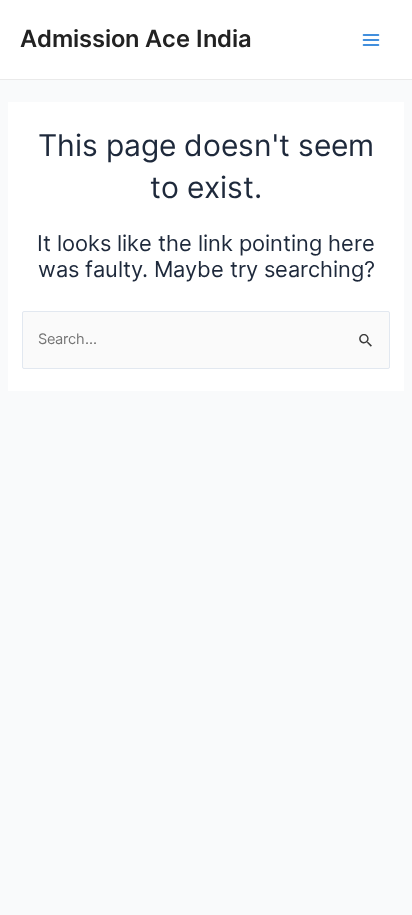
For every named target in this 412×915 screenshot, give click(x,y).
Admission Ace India (136, 38)
